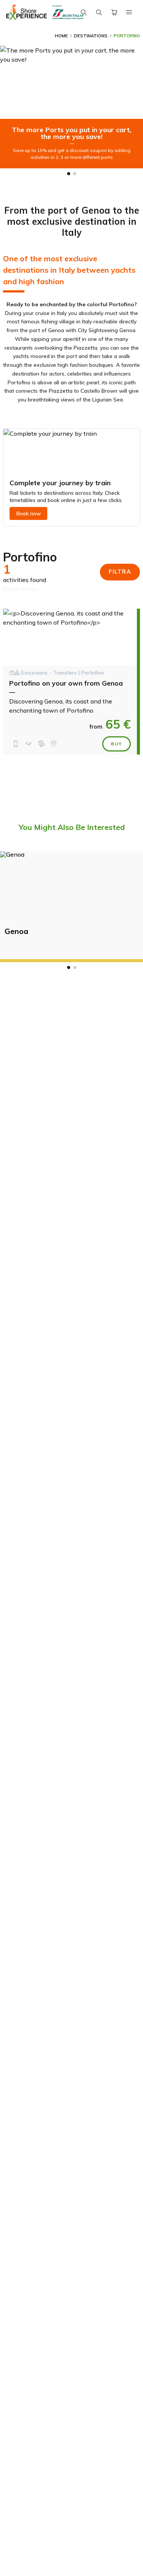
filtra (120, 572)
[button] (69, 174)
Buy (116, 744)
